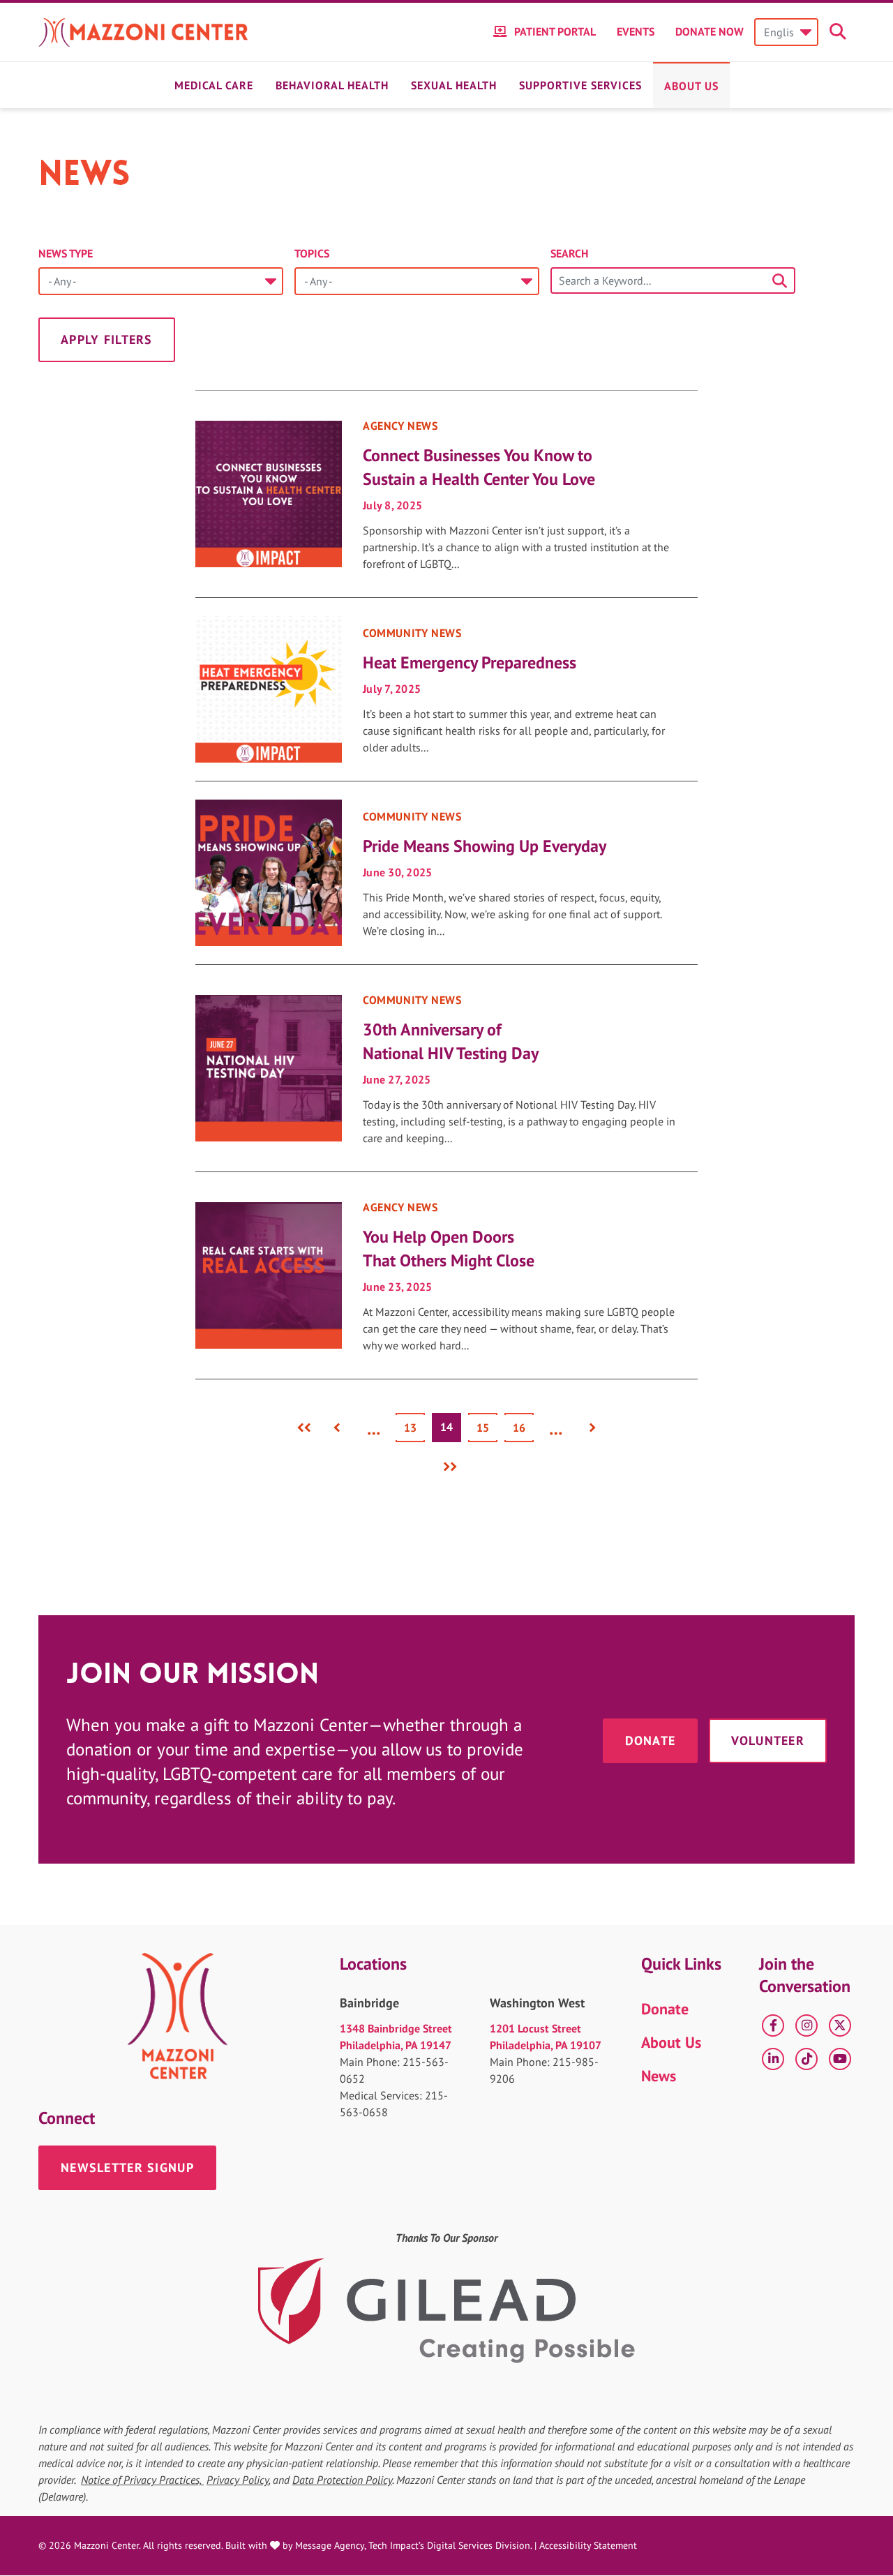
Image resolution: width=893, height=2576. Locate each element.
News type (66, 253)
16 (523, 1428)
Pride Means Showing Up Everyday (485, 846)
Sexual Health (454, 85)
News (659, 2076)
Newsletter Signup (127, 2167)
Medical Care (214, 85)
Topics (312, 253)
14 (451, 1430)
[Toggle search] (840, 32)
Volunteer (768, 1740)
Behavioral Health (332, 85)
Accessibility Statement (588, 2545)
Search (569, 253)
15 (487, 1428)
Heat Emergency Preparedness (470, 662)
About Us (691, 86)
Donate (651, 1740)
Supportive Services (580, 85)
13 (414, 1428)
